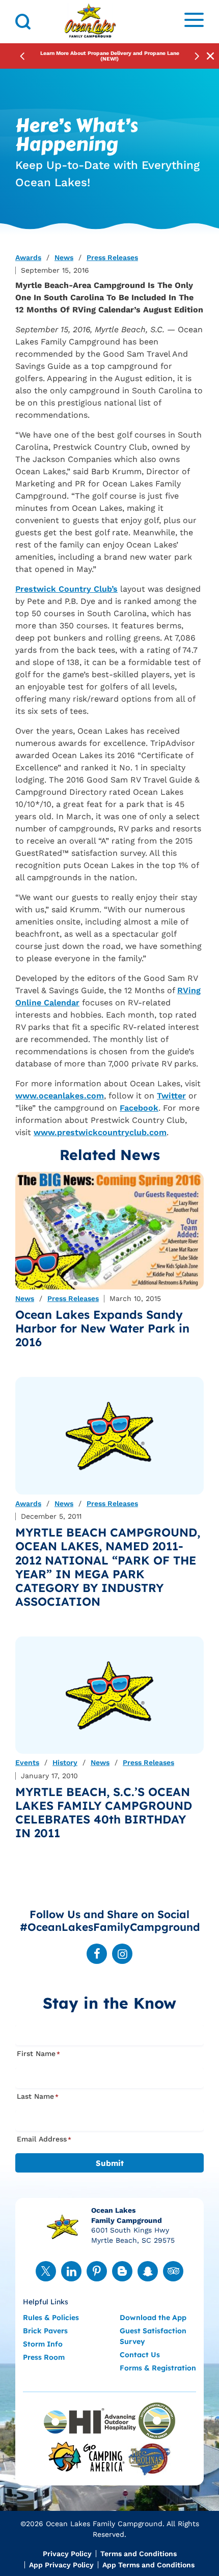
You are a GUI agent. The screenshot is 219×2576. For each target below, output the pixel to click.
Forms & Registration (158, 2368)
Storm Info (43, 2344)
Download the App (153, 2318)
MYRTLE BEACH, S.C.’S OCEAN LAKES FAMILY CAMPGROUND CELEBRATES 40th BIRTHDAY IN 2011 (104, 1812)
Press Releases (112, 258)
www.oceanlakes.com (60, 1096)
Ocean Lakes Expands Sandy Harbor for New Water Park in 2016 (102, 1328)
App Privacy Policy (61, 2565)
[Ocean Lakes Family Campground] (90, 22)
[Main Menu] (194, 22)
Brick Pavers (45, 2331)
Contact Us (140, 2355)
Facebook (139, 1108)
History (65, 1763)
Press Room (44, 2357)
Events (27, 1763)
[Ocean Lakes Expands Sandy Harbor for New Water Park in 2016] (109, 1231)
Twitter (171, 1096)
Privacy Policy (67, 2554)
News (64, 258)
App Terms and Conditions (148, 2565)
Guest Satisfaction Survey (153, 2336)
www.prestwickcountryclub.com (100, 1132)
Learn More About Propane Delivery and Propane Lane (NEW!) (110, 56)
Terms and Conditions (139, 2554)
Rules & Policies (51, 2318)
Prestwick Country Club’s (66, 589)
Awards (28, 258)
